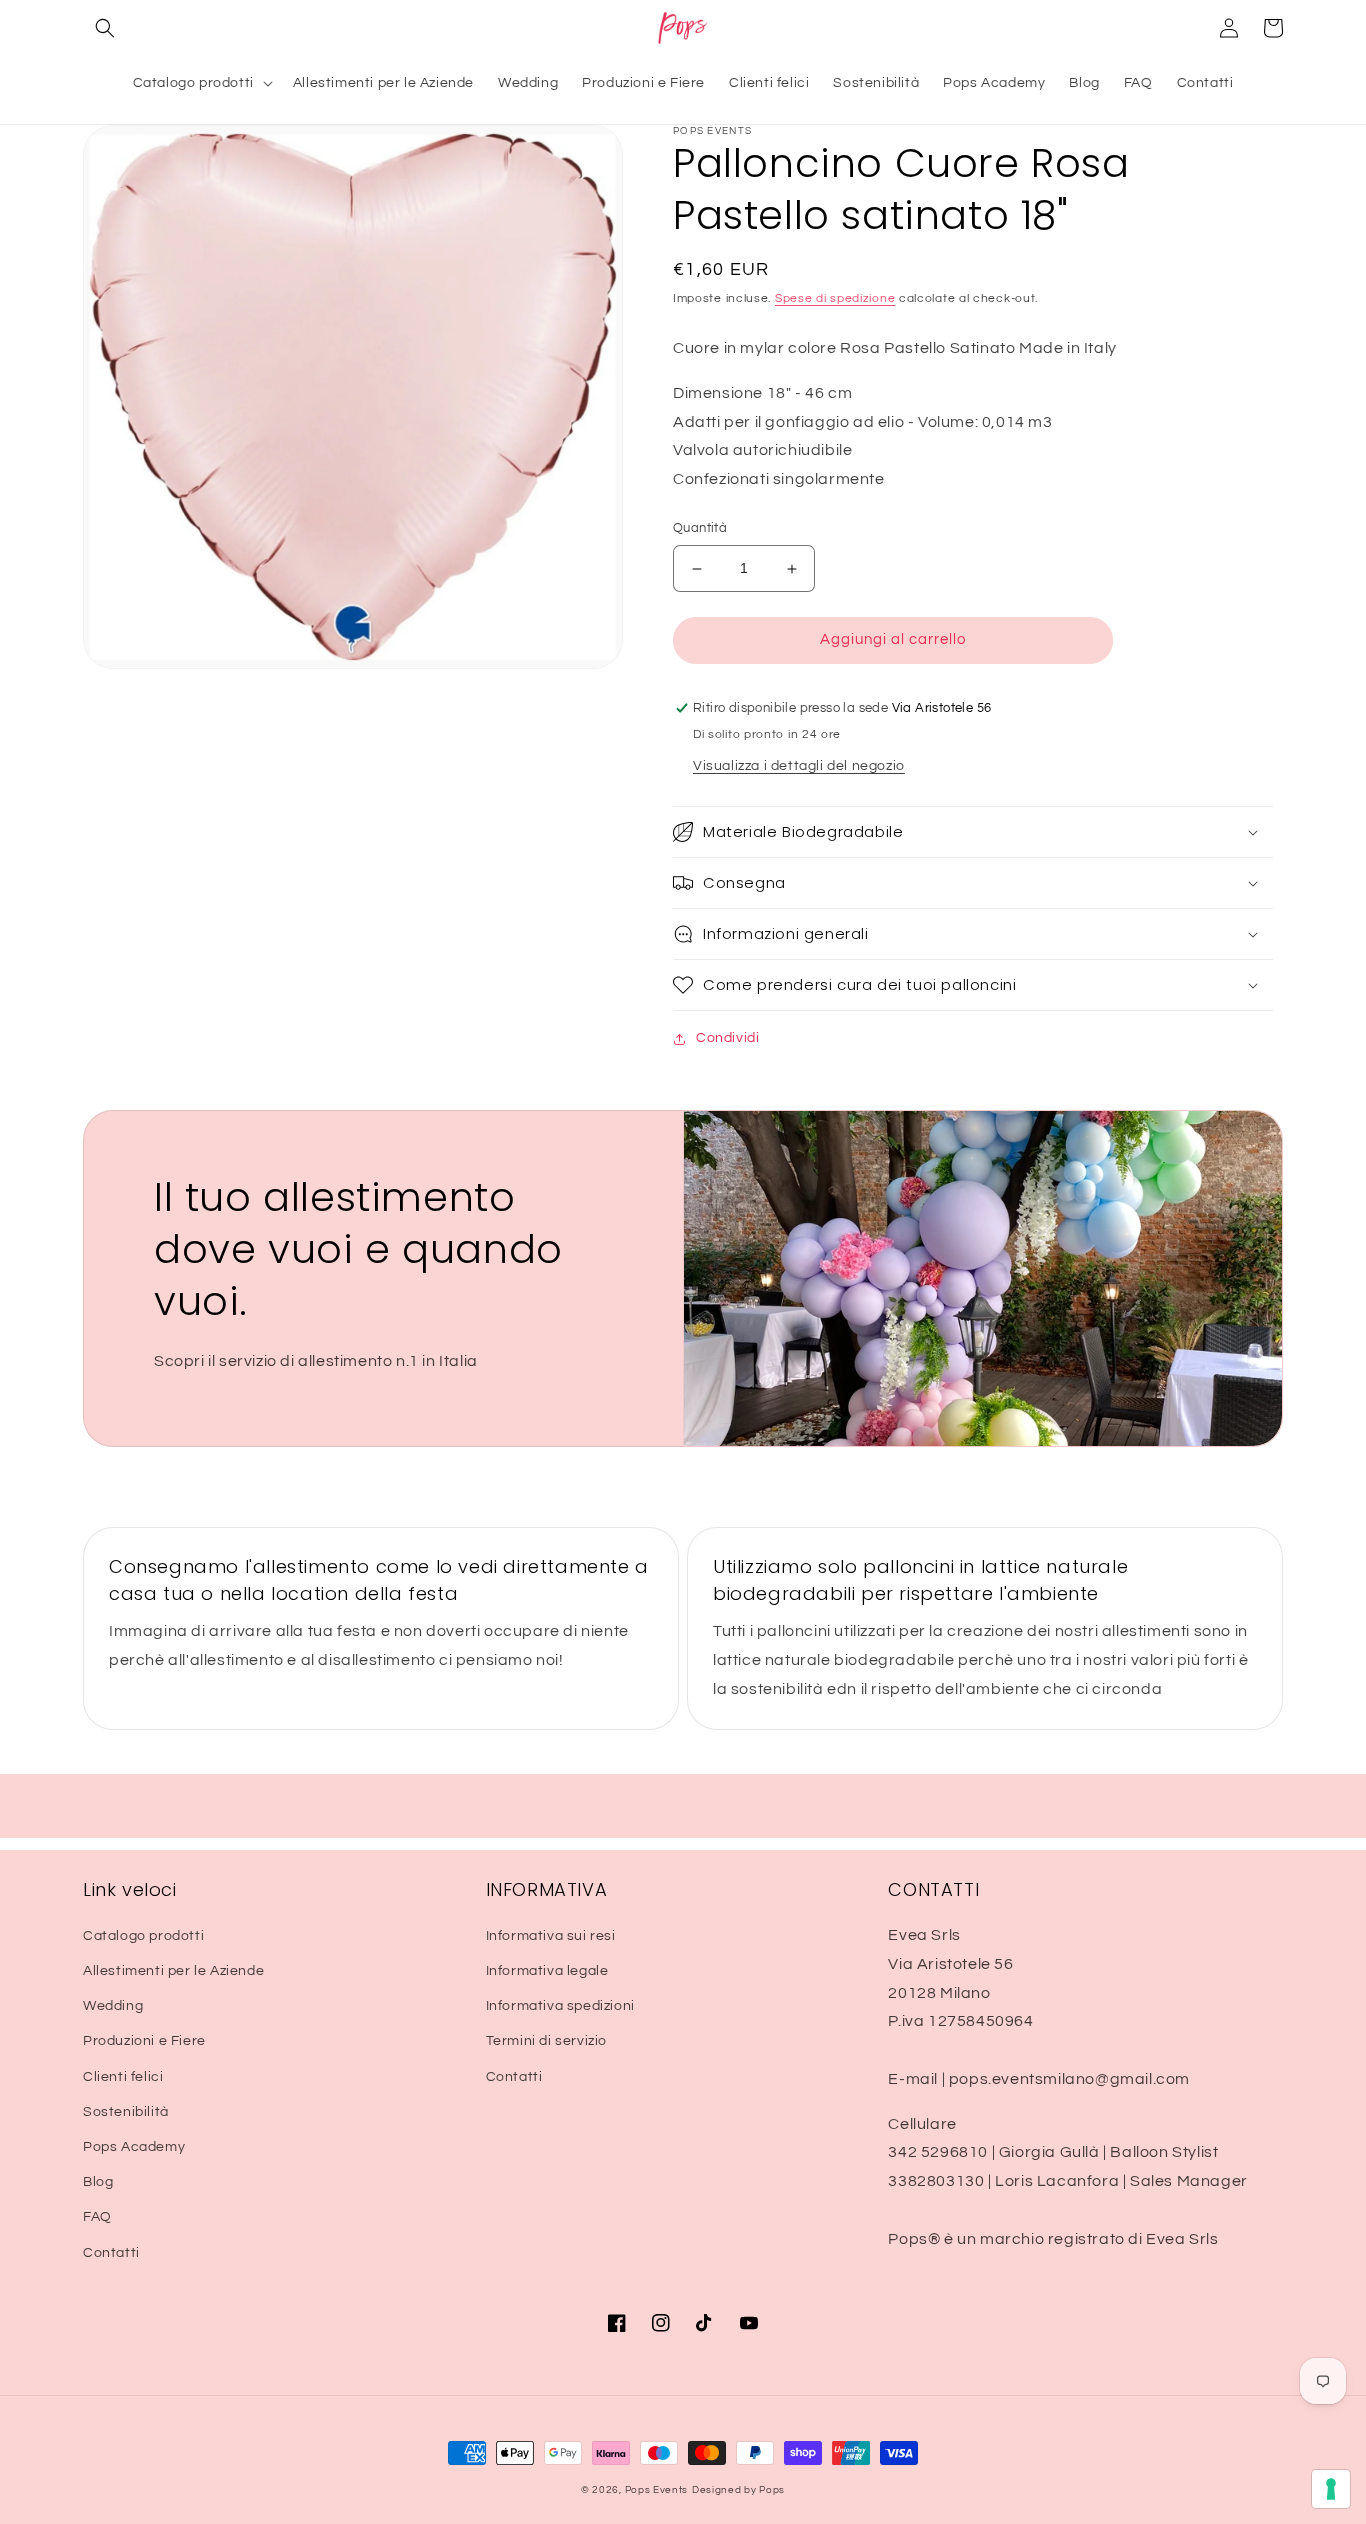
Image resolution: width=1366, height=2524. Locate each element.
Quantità (700, 529)
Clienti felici (123, 2077)
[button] (105, 28)
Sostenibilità (126, 2112)
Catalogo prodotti (143, 1936)
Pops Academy (134, 2147)
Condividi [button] (727, 1038)
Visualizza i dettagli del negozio (799, 766)
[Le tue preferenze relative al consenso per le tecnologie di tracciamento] (1331, 2489)
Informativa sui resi (551, 1936)
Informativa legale (547, 1971)
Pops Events (657, 2490)
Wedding (113, 2006)
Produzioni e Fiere (144, 2041)
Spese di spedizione (835, 298)
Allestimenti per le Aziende (173, 1971)
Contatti (111, 2253)
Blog (98, 2182)
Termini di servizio (546, 2041)
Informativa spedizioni (560, 2006)
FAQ (97, 2217)
